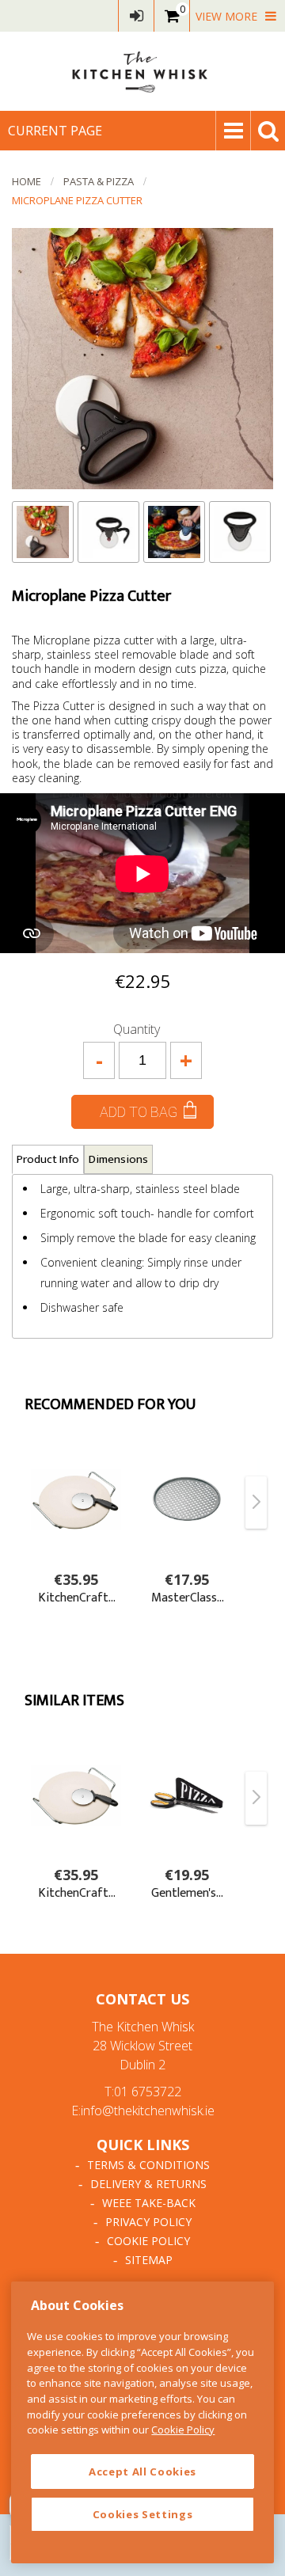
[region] (142, 2422)
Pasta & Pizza (99, 181)
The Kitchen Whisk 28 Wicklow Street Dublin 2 (143, 2046)
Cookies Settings (143, 2514)
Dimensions (118, 1159)
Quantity (137, 1029)
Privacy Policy (148, 2222)
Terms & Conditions (148, 2165)
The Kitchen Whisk (142, 71)
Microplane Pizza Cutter (77, 200)
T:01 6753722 (143, 2092)
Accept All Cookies (142, 2472)
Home (27, 181)
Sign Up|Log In (136, 16)
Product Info (48, 1159)
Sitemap (149, 2260)
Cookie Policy (148, 2241)
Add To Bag (139, 1112)
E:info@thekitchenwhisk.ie (143, 2111)
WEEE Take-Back (149, 2203)
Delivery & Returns (148, 2184)
